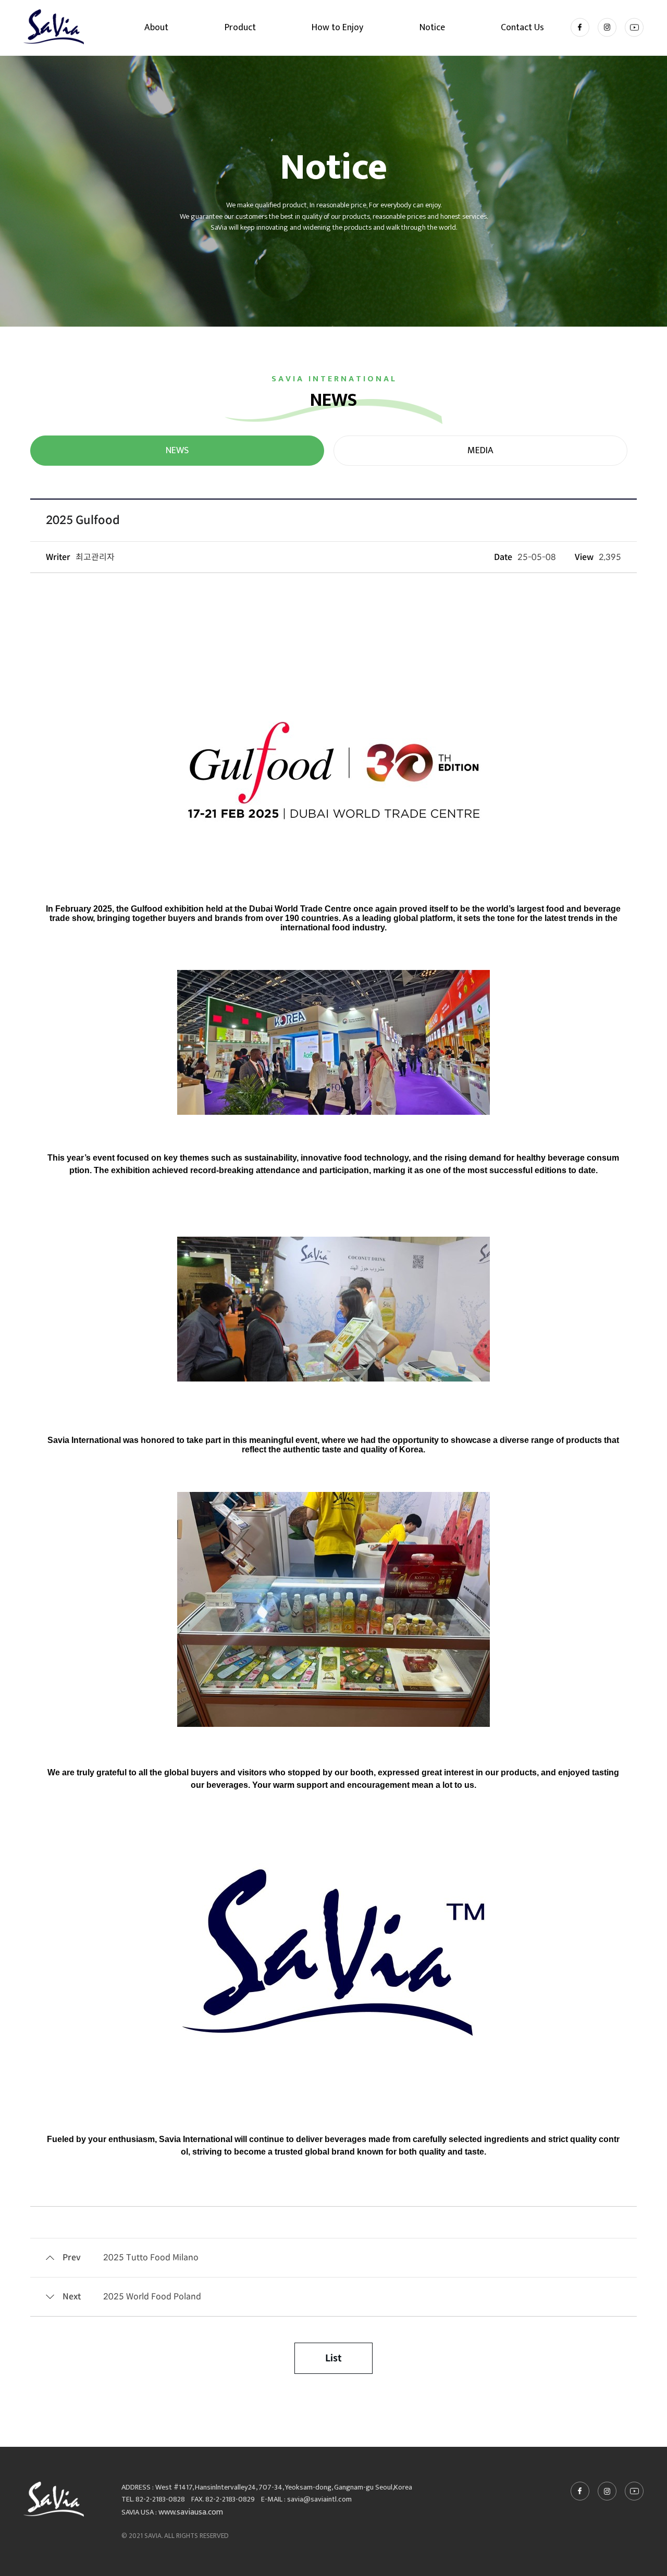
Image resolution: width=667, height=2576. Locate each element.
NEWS (177, 451)
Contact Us (522, 28)
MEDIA (480, 451)
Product (240, 28)
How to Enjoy (337, 28)
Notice (432, 28)
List (333, 2358)
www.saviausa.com (191, 2512)
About (156, 28)
